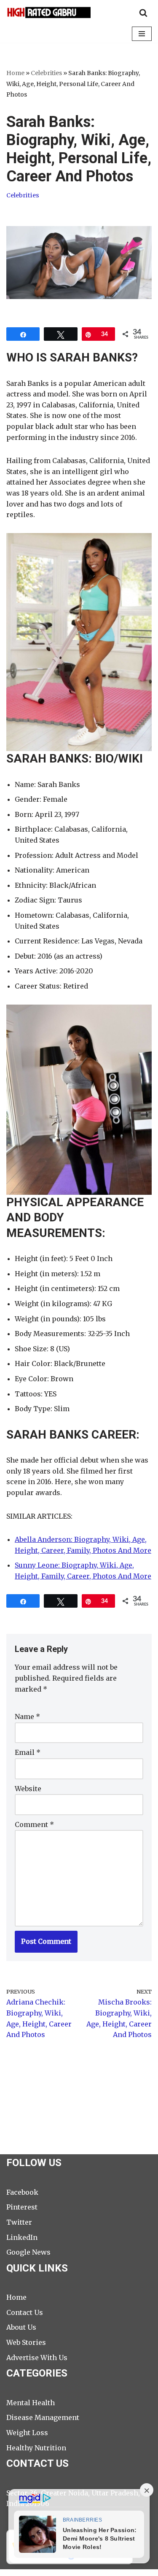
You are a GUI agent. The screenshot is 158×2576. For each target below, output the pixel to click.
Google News (28, 2252)
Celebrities (46, 73)
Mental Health (31, 2403)
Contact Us (25, 2312)
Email (28, 1752)
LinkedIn (22, 2237)
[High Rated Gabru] (48, 12)
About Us (21, 2327)
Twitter (19, 2222)
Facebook (22, 2192)
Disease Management (43, 2417)
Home (15, 73)
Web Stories (26, 2342)
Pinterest (22, 2207)
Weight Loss (27, 2433)
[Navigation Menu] (142, 34)
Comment (34, 1824)
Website (28, 1789)
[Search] (143, 13)
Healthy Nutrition (36, 2448)
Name (27, 1716)
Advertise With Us (37, 2358)
